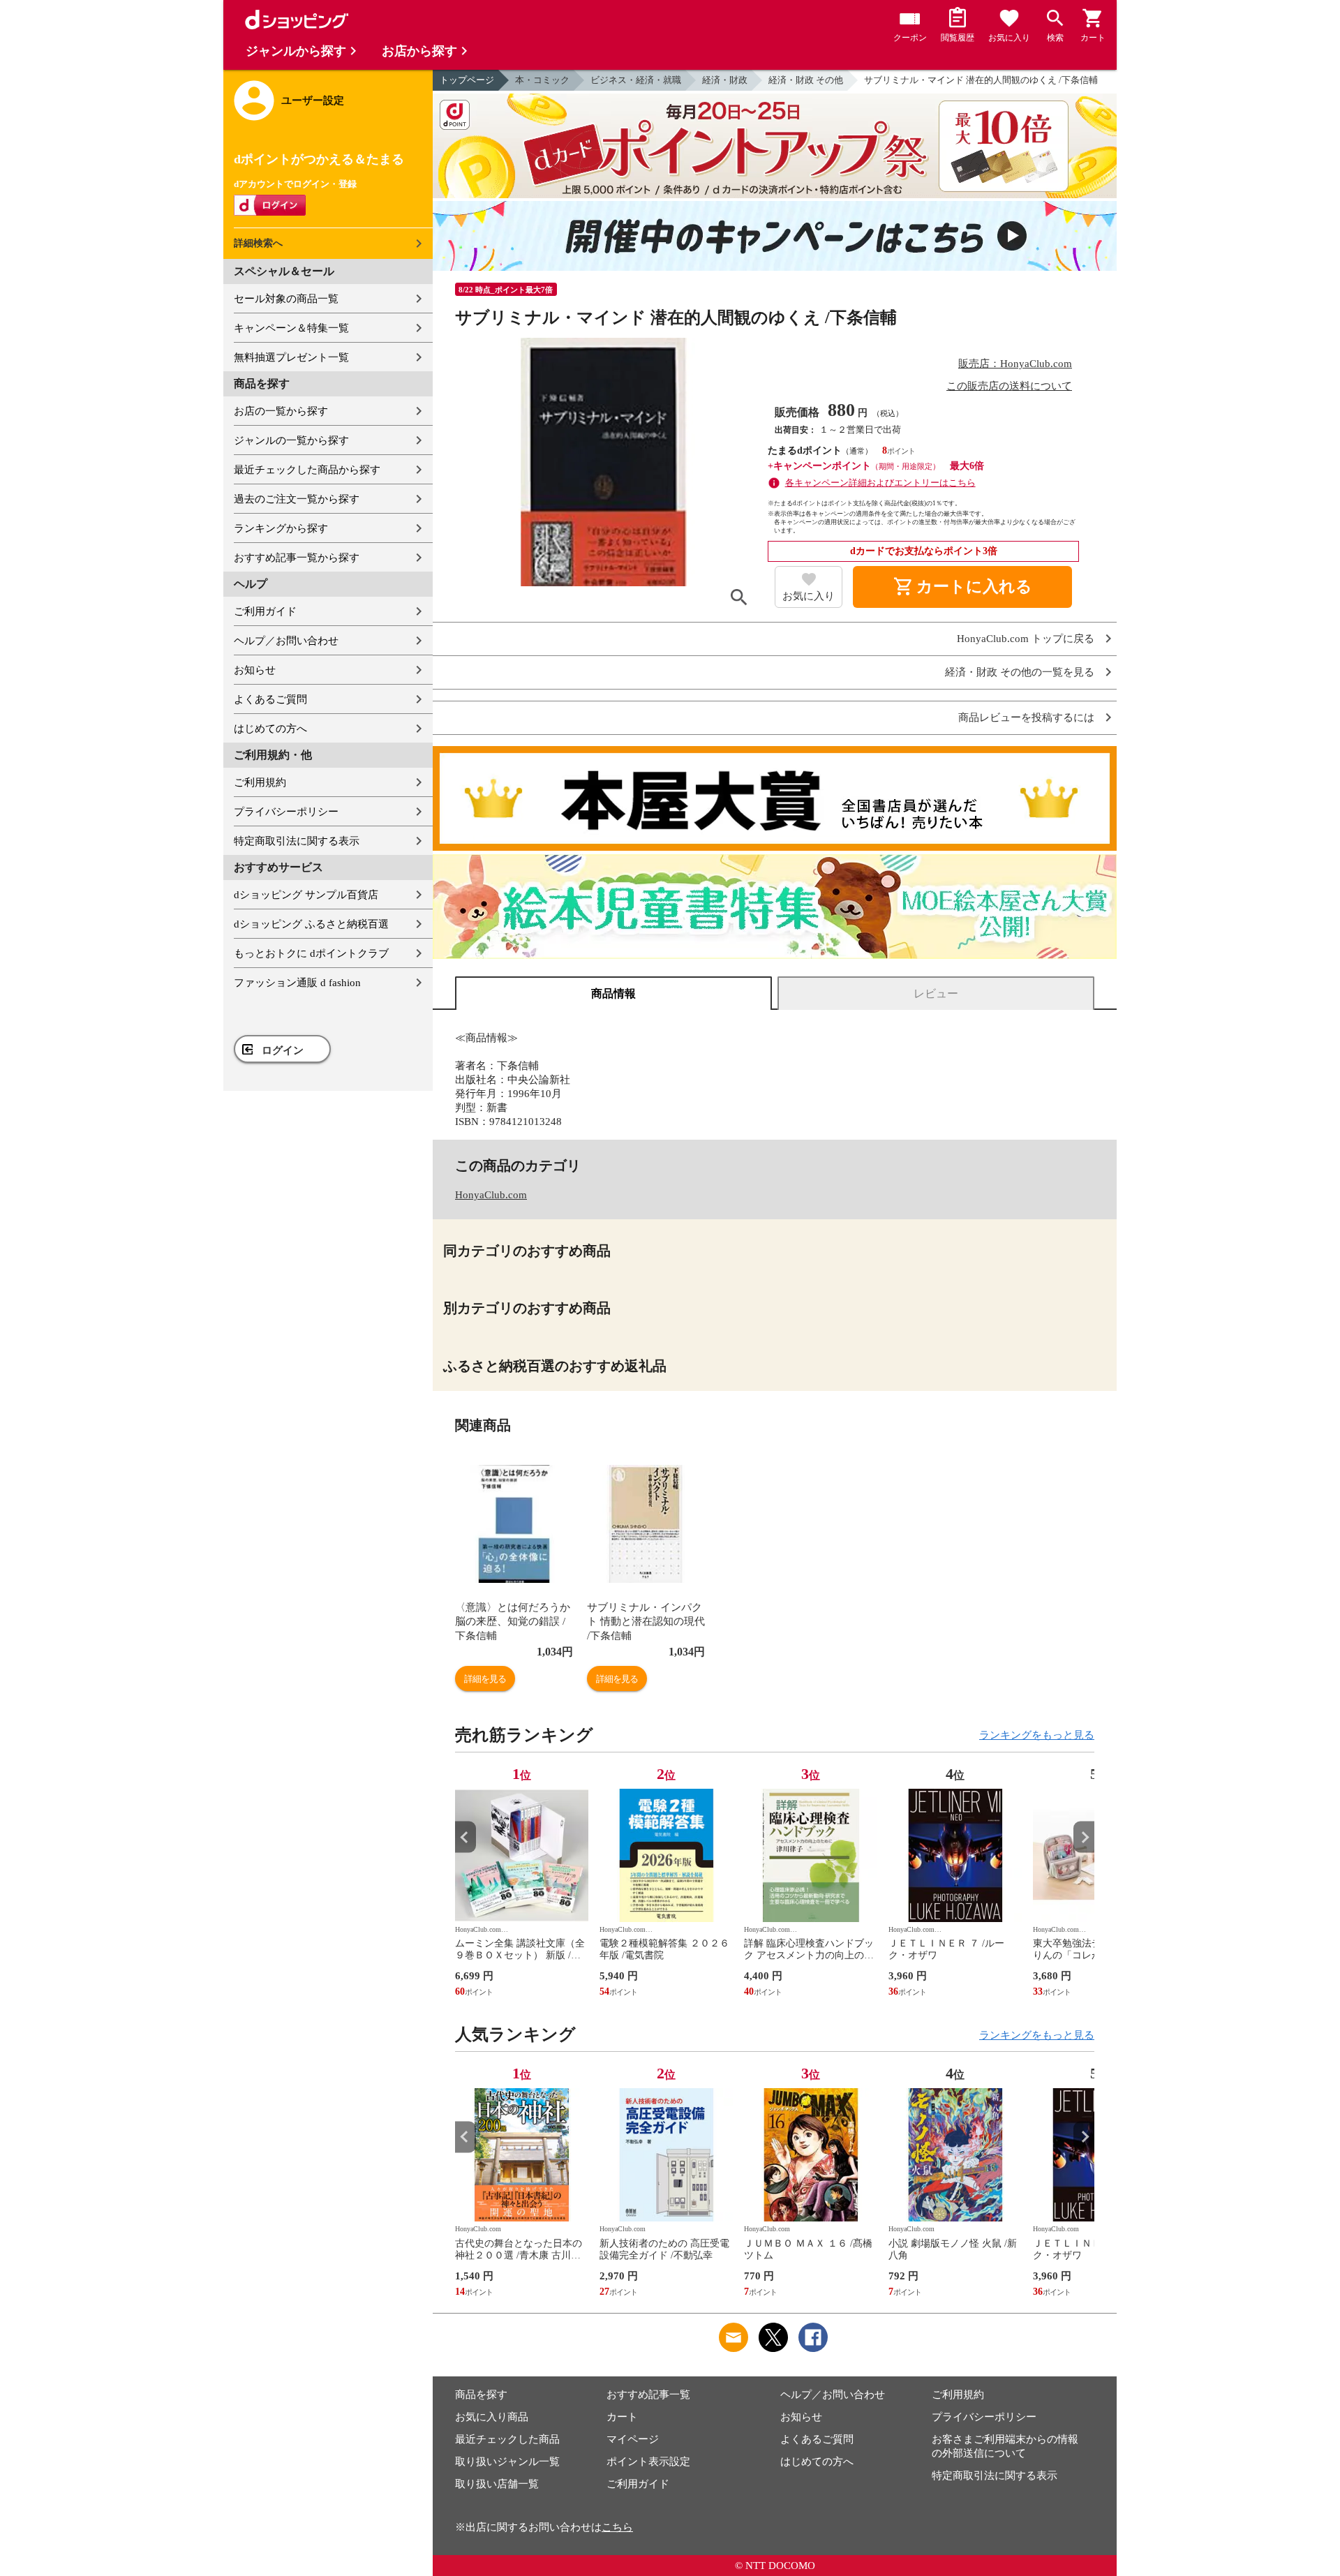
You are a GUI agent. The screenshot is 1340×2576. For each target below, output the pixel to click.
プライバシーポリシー (286, 812)
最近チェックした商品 (507, 2439)
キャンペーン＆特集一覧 (291, 328)
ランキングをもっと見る (1037, 1735)
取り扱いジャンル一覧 (507, 2462)
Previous (466, 1837)
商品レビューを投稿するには (1026, 718)
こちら (617, 2527)
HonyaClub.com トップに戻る (1026, 639)
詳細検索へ (258, 243)
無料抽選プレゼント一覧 (291, 357)
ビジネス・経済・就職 (636, 80)
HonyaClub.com (491, 1195)
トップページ (467, 80)
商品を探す (481, 2395)
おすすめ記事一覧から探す (297, 558)
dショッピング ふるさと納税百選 (311, 924)
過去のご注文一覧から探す (297, 499)
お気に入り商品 (492, 2417)
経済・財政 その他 (806, 80)
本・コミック (542, 80)
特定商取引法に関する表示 (297, 841)
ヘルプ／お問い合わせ (286, 641)
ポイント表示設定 (648, 2462)
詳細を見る (485, 1679)
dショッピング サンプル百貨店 (306, 895)
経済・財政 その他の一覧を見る (1020, 672)
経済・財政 (725, 80)
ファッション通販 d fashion (297, 983)
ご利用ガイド (265, 611)
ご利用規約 (260, 782)
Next (1084, 1837)
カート (622, 2417)
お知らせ (255, 670)
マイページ (633, 2439)
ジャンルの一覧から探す (291, 440)
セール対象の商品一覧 (286, 299)
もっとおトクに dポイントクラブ (311, 953)
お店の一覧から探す (281, 411)
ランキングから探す (281, 528)
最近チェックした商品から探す (307, 470)
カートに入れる (962, 587)
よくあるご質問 (270, 699)
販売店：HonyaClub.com (1015, 364)
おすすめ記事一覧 (648, 2395)
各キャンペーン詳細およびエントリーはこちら (880, 483)
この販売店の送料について (1009, 386)
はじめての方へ (270, 729)
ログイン (283, 1050)
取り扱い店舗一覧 (497, 2484)
